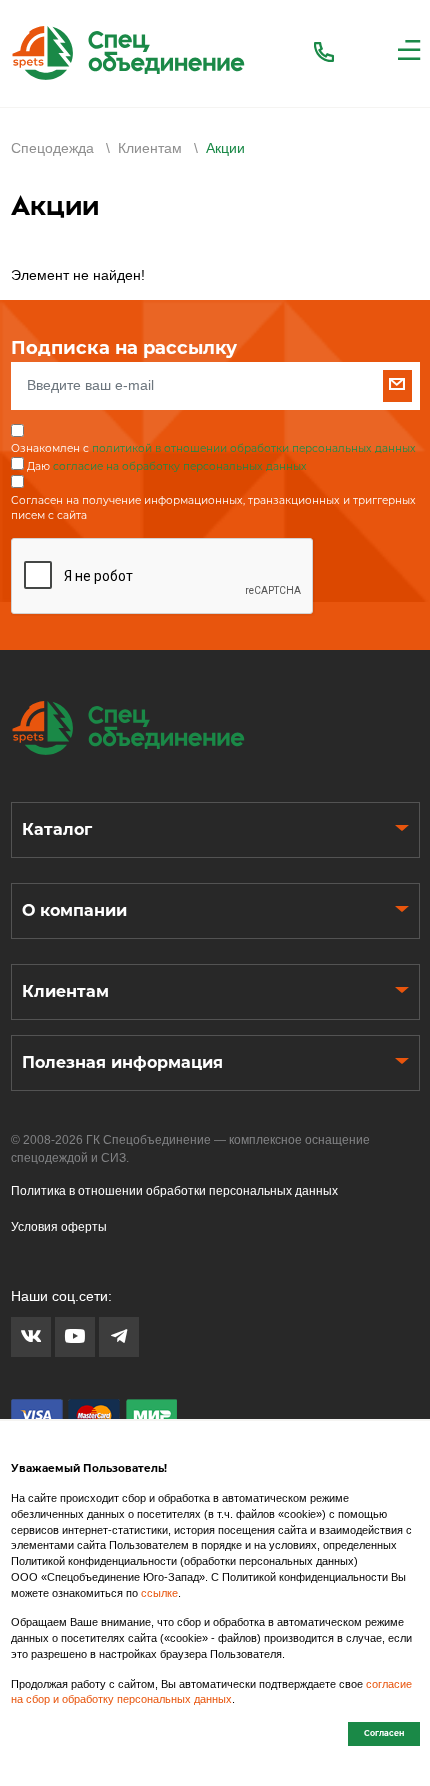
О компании (74, 910)
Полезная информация (122, 1062)
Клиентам (65, 991)
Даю (167, 466)
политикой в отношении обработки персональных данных (254, 448)
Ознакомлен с (213, 448)
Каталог (57, 829)
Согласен (384, 1733)
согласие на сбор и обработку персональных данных (211, 1692)
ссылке (159, 1593)
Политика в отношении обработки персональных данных (174, 1191)
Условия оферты (59, 1227)
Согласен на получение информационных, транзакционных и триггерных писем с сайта (213, 508)
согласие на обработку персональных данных (180, 466)
